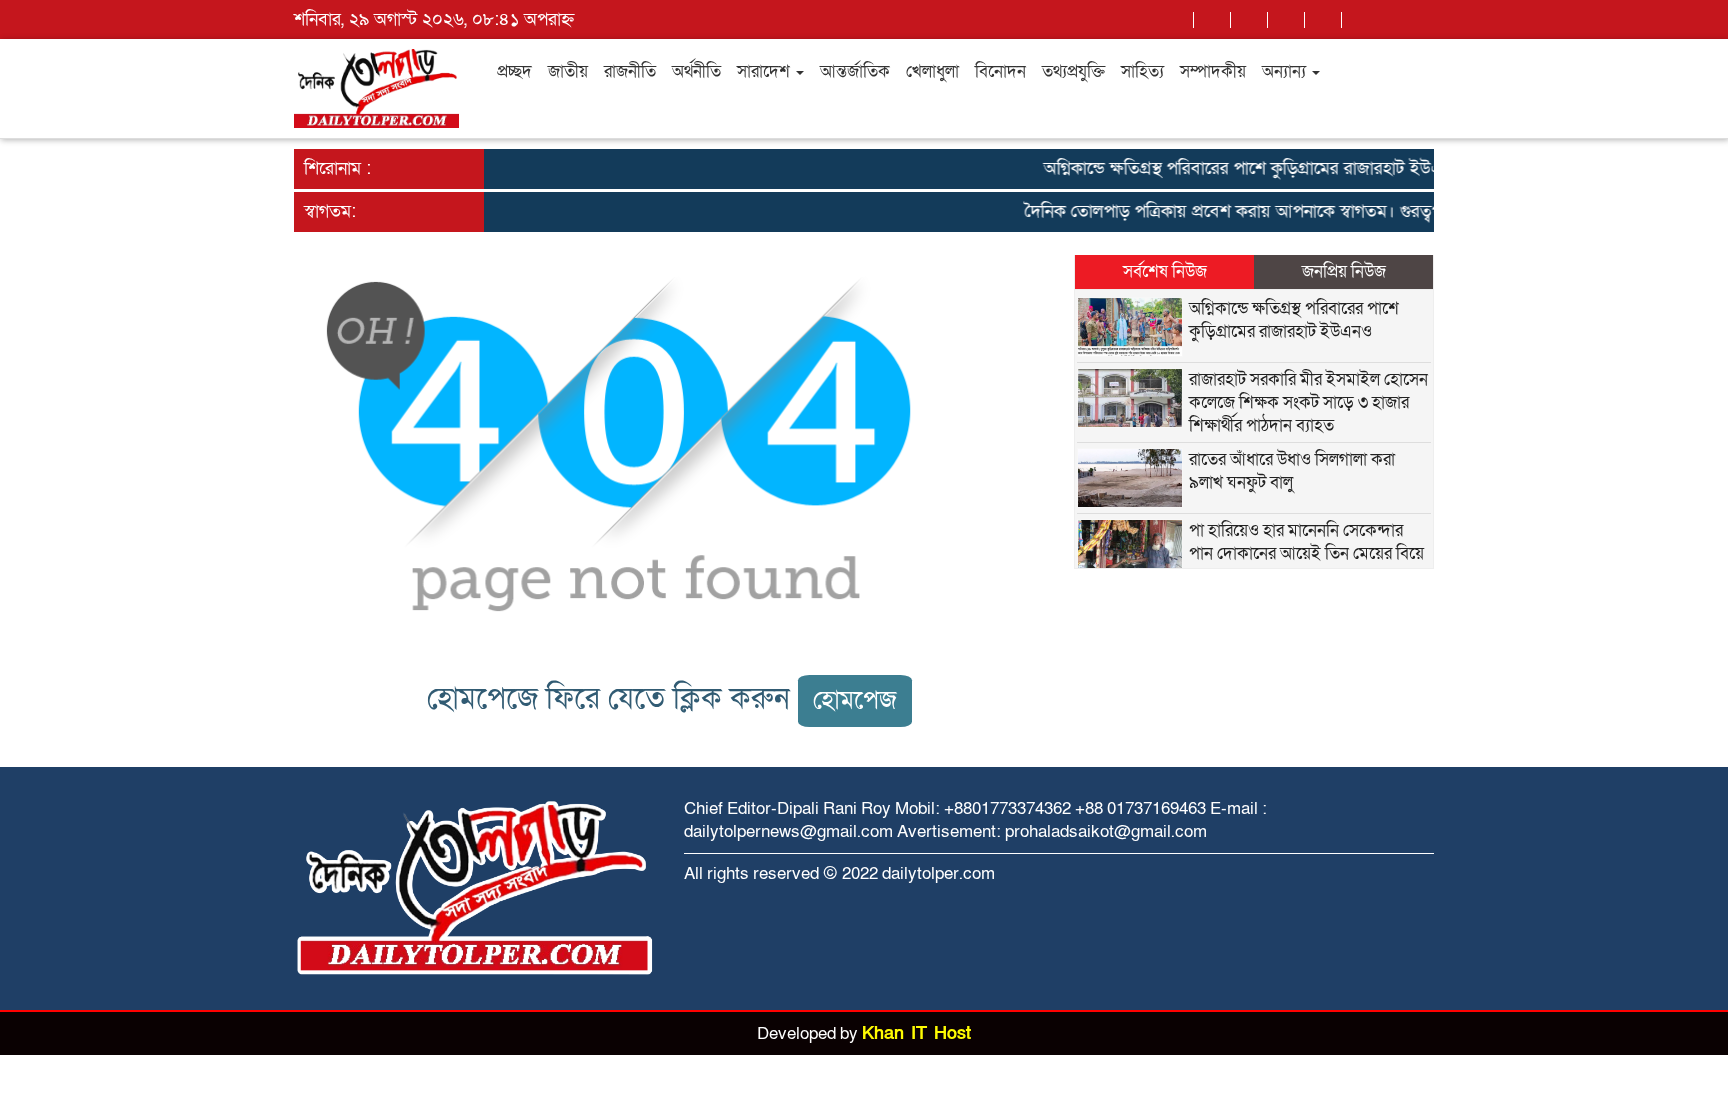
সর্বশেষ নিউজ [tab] (1165, 271)
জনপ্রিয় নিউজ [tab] (1344, 271)
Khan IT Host (916, 1033)
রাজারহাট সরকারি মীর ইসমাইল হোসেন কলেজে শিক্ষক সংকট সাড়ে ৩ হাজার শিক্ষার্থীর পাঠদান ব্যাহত (1308, 402)
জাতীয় (568, 71)
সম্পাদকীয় (1213, 71)
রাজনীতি (630, 71)
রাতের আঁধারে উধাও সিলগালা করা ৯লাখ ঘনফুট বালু (1292, 471)
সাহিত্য (1142, 71)
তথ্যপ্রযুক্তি (1073, 71)
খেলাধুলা (932, 71)
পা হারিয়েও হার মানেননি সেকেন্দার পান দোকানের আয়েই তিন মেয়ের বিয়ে (1306, 542)
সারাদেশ (765, 71)
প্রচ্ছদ (514, 71)
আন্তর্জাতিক (855, 71)
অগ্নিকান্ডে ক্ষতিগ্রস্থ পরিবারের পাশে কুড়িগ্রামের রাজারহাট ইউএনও (1239, 168)
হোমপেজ (855, 700)
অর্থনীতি (696, 71)
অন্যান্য (1286, 71)
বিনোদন (1000, 71)
